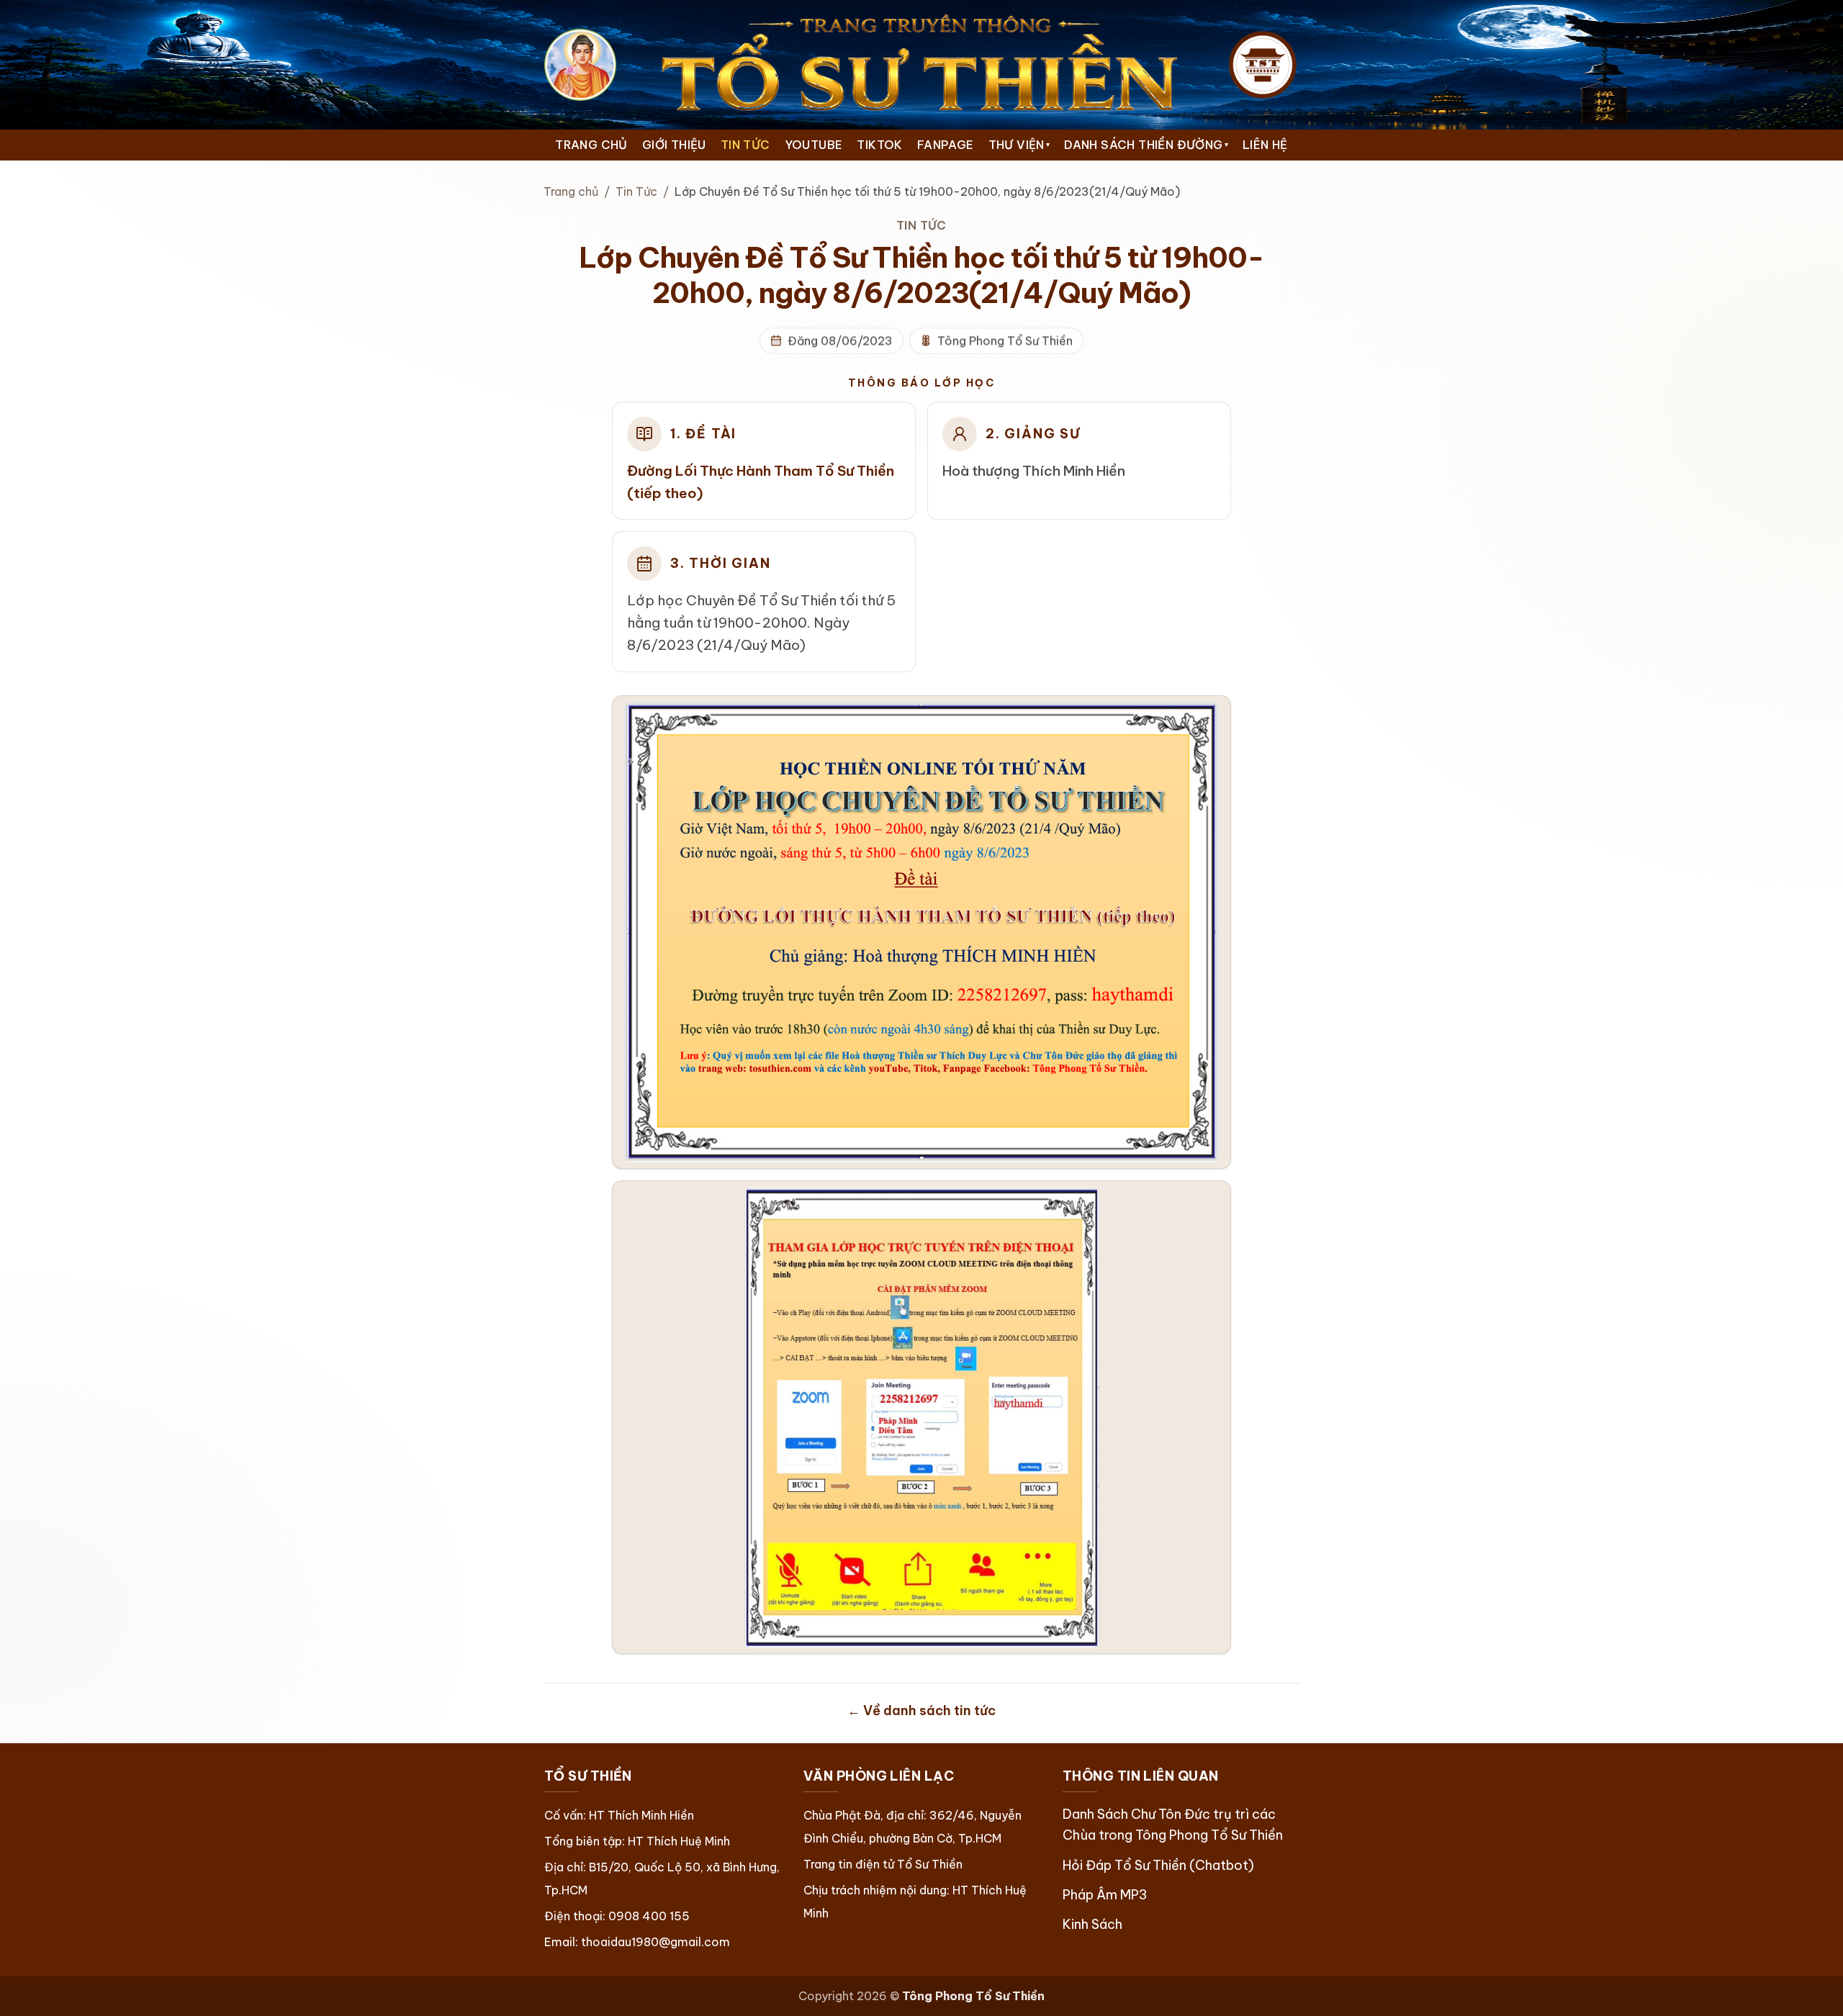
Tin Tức (745, 145)
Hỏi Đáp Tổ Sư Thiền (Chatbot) (1158, 1865)
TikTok (879, 145)
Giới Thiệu (674, 145)
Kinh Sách (1092, 1924)
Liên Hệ (1265, 145)
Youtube (814, 145)
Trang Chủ (591, 145)
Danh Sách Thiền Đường (1146, 145)
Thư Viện (1019, 145)
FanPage (946, 145)
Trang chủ (571, 191)
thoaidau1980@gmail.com (655, 1942)
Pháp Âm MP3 (1105, 1895)
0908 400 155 (649, 1916)
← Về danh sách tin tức (921, 1710)
